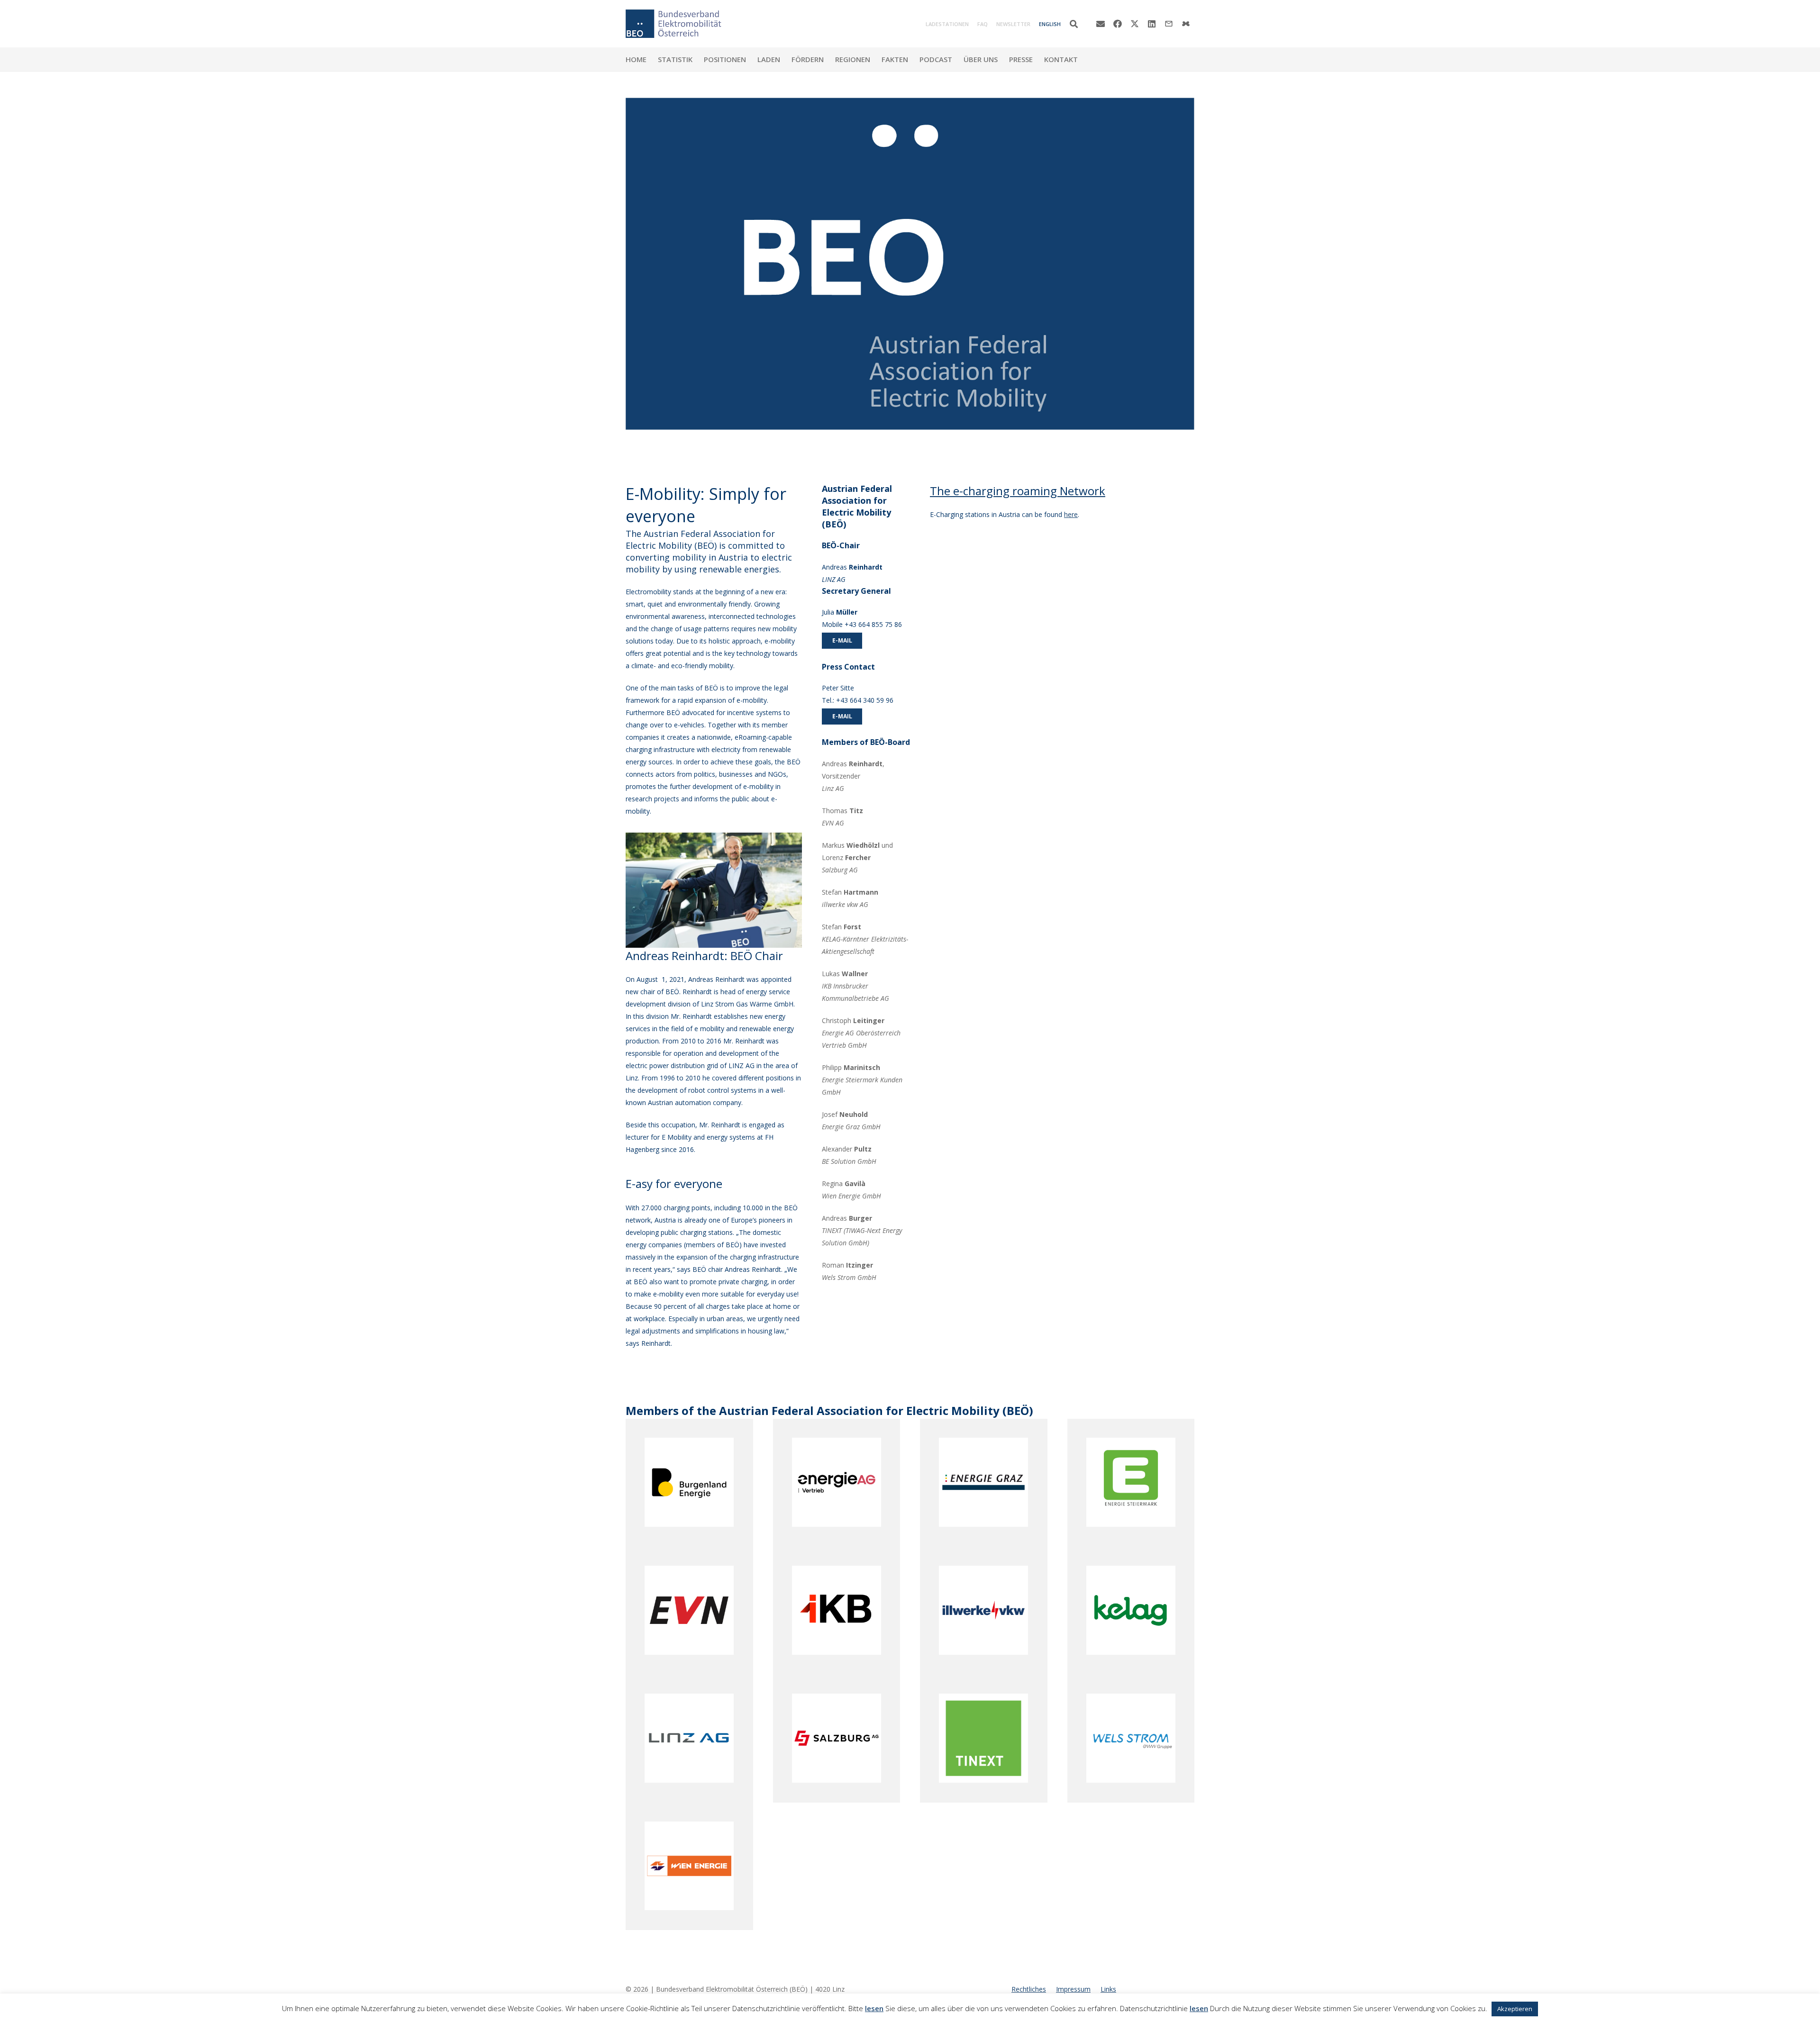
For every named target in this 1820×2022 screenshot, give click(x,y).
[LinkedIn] (1152, 24)
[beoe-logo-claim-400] (673, 24)
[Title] (1186, 24)
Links (1108, 1989)
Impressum (1073, 1989)
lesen (874, 2008)
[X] (1135, 24)
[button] (1074, 24)
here (1071, 514)
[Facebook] (1118, 24)
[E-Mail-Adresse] (1101, 24)
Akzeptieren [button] (1515, 2009)
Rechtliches (1029, 1989)
